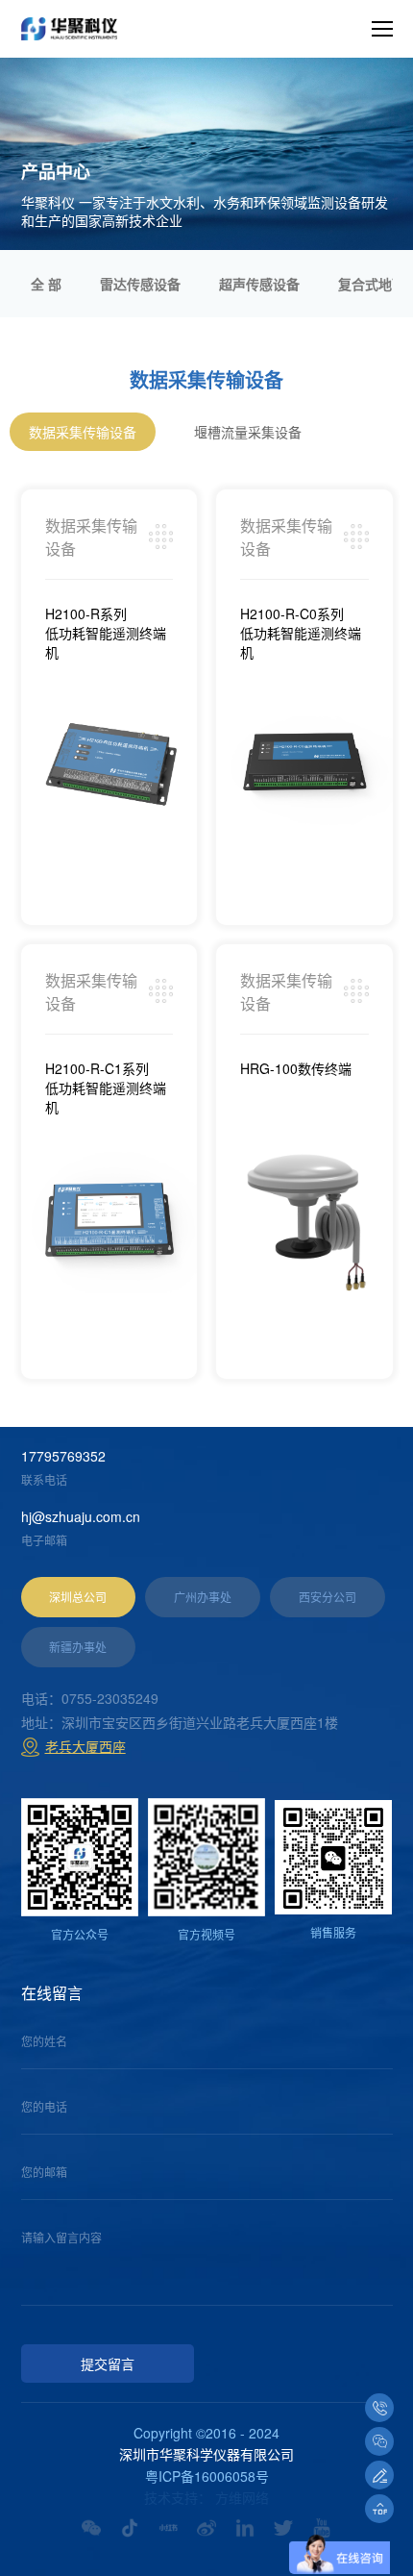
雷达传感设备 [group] (140, 284)
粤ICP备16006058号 (207, 2476)
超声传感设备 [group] (259, 284)
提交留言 (108, 2365)
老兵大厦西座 (85, 1746)
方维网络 (242, 2497)
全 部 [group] (46, 284)
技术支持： (178, 2497)
